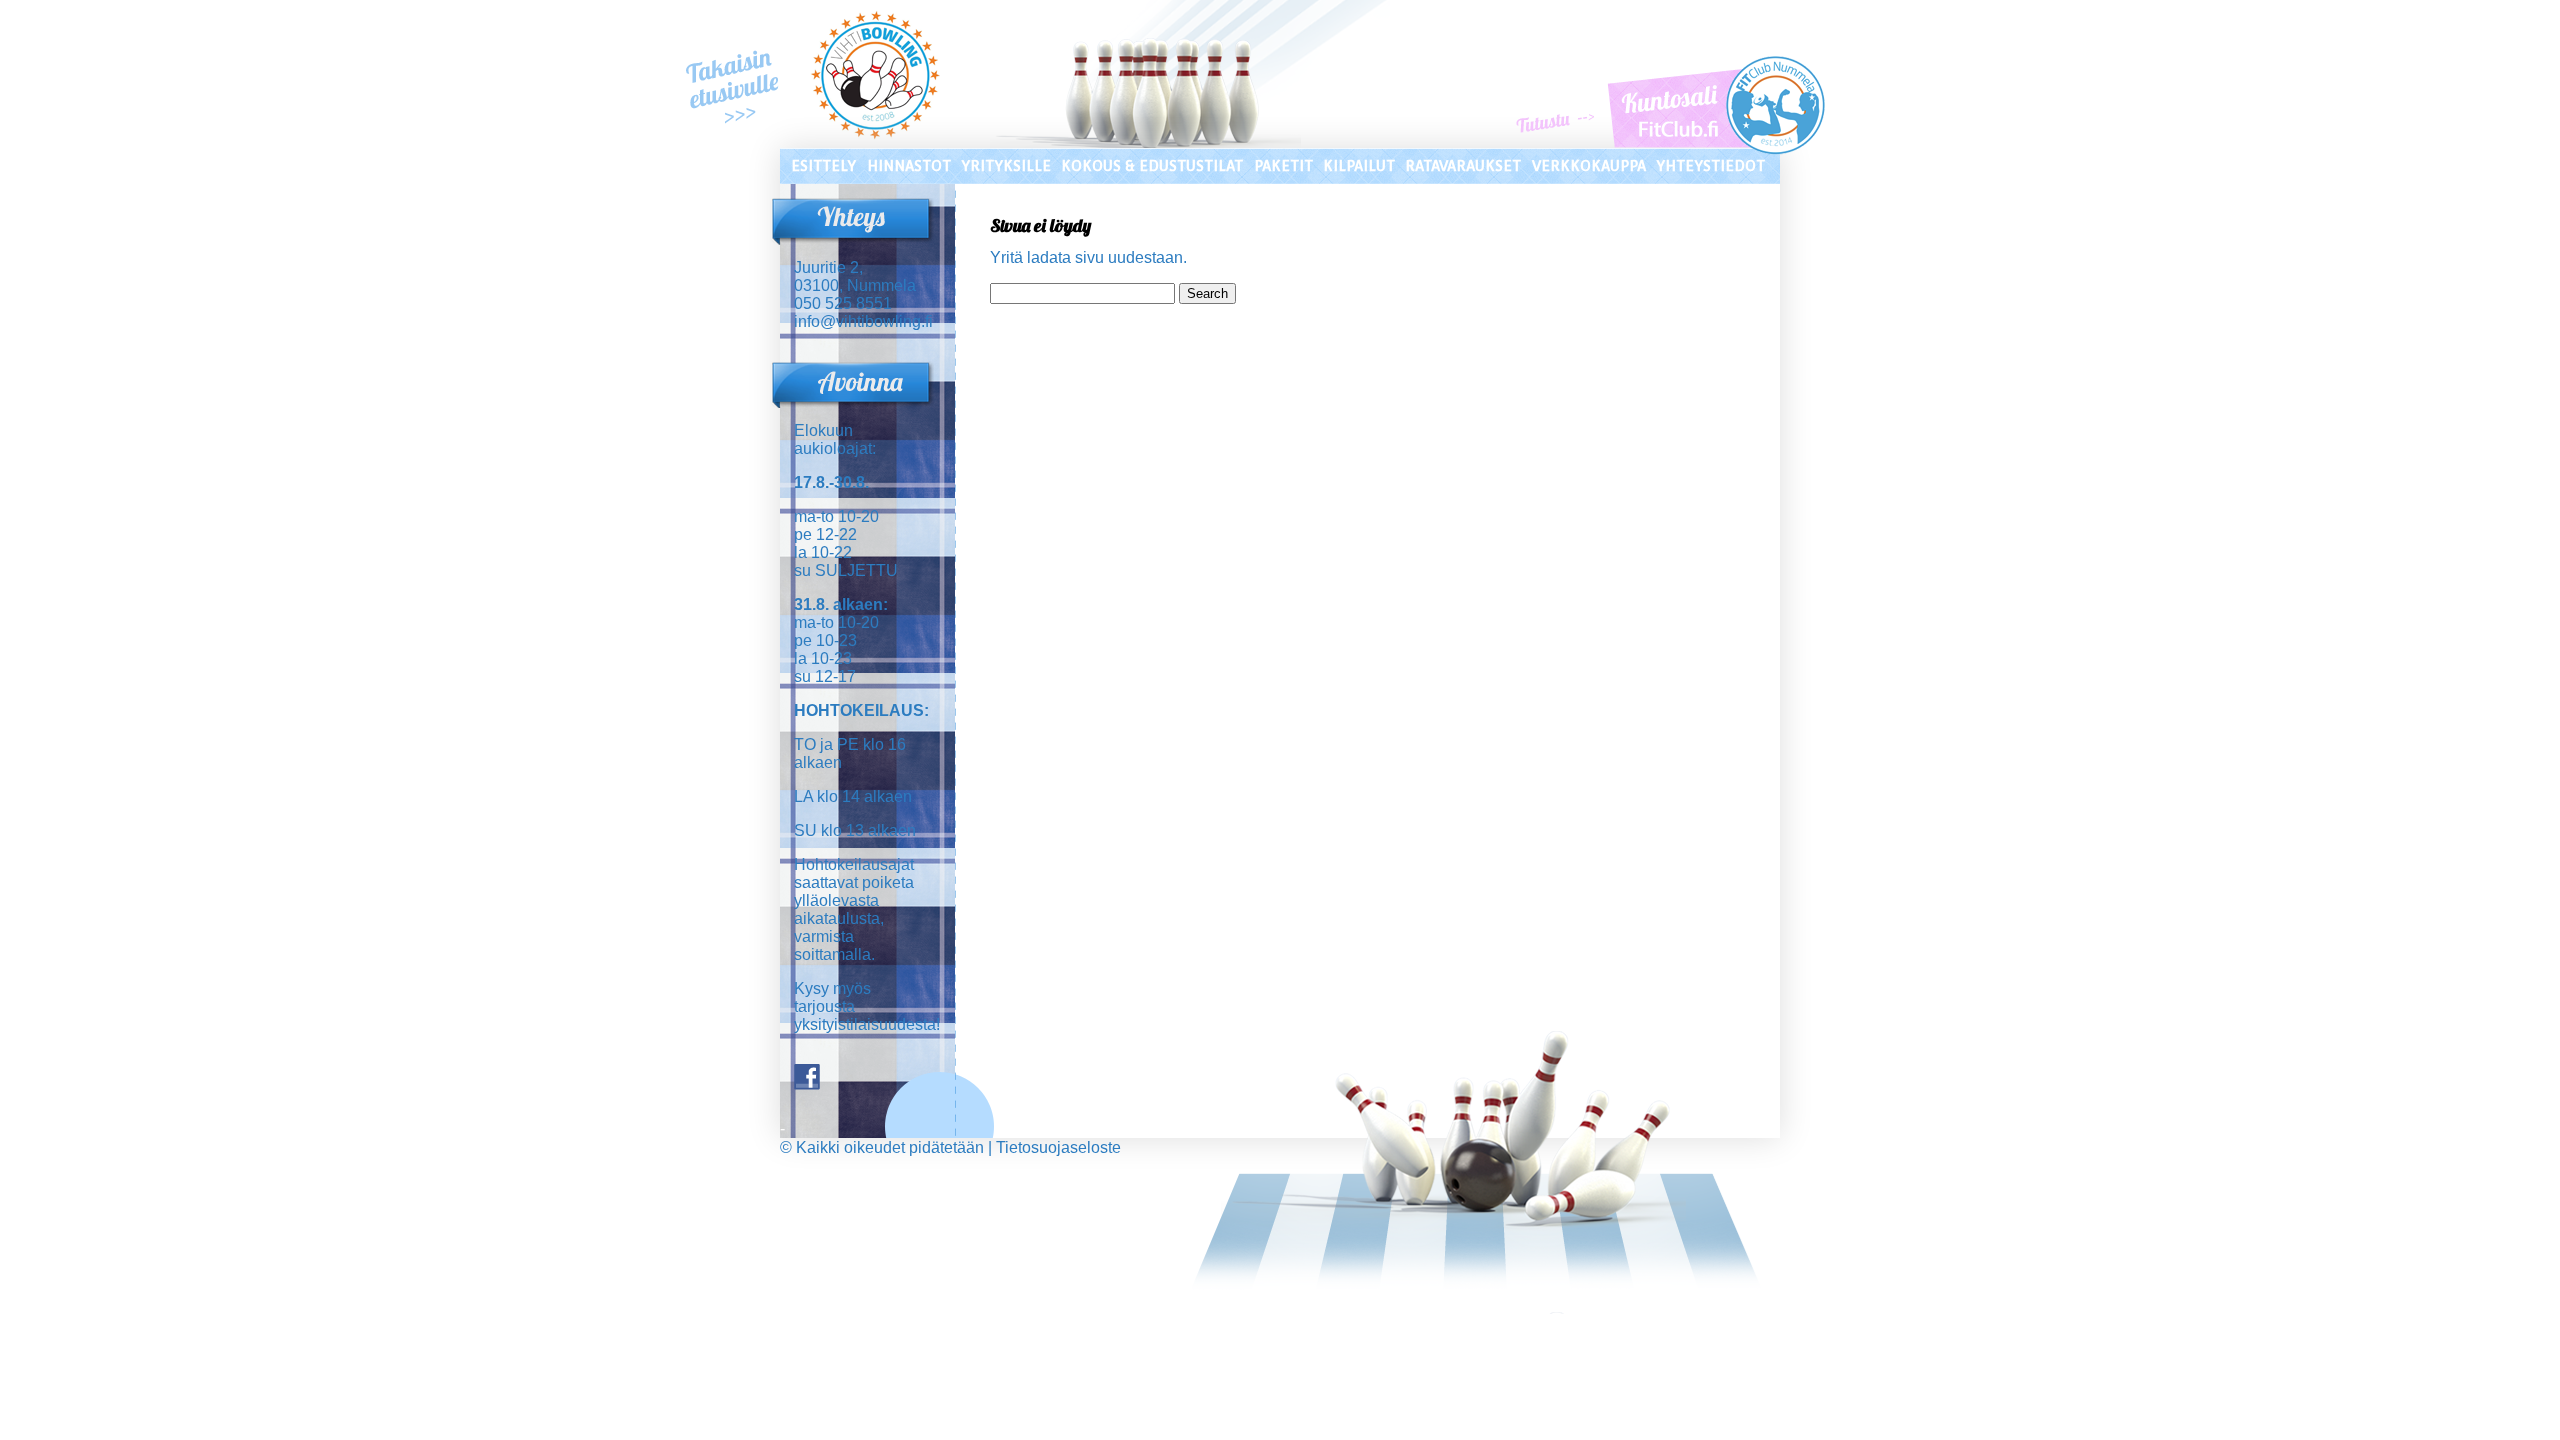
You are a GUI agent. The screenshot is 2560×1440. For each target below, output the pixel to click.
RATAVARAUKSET (1463, 166)
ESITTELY (823, 166)
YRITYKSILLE (1006, 166)
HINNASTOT (909, 166)
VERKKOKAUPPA (1589, 166)
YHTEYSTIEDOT (1710, 166)
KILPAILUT (1359, 166)
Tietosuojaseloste (1058, 1147)
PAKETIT (1283, 166)
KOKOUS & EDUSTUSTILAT (1152, 166)
